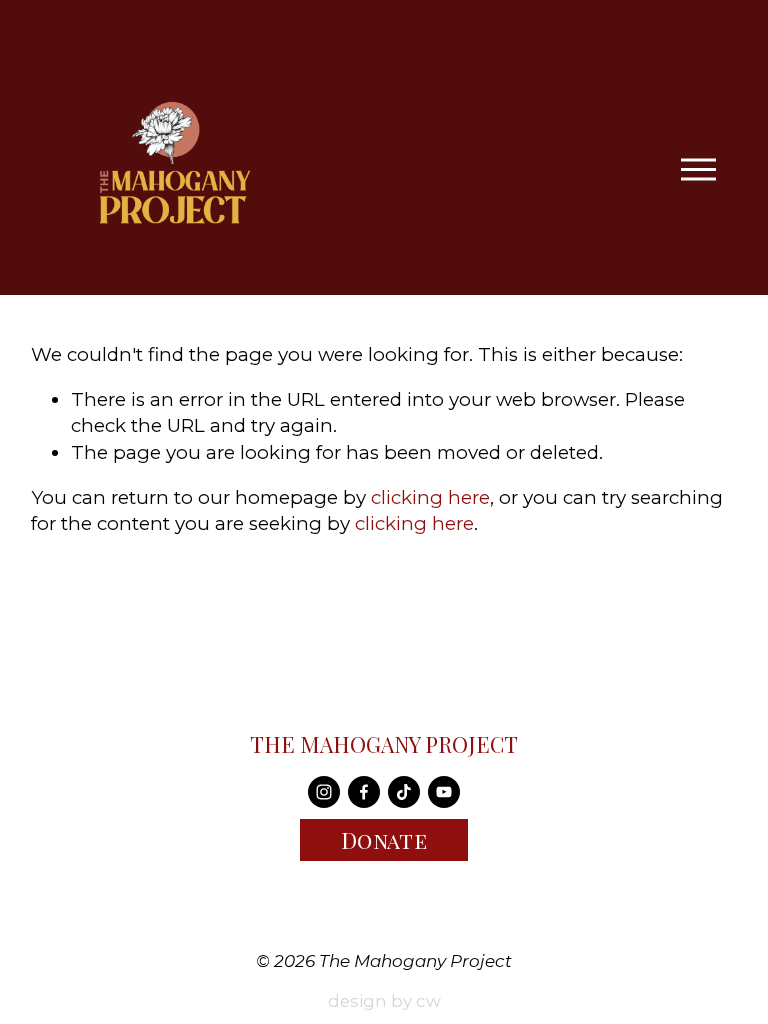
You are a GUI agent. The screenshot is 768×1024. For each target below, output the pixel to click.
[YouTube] (444, 792)
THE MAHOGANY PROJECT (384, 744)
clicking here (430, 497)
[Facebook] (364, 792)
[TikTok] (404, 792)
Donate (384, 840)
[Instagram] (324, 792)
